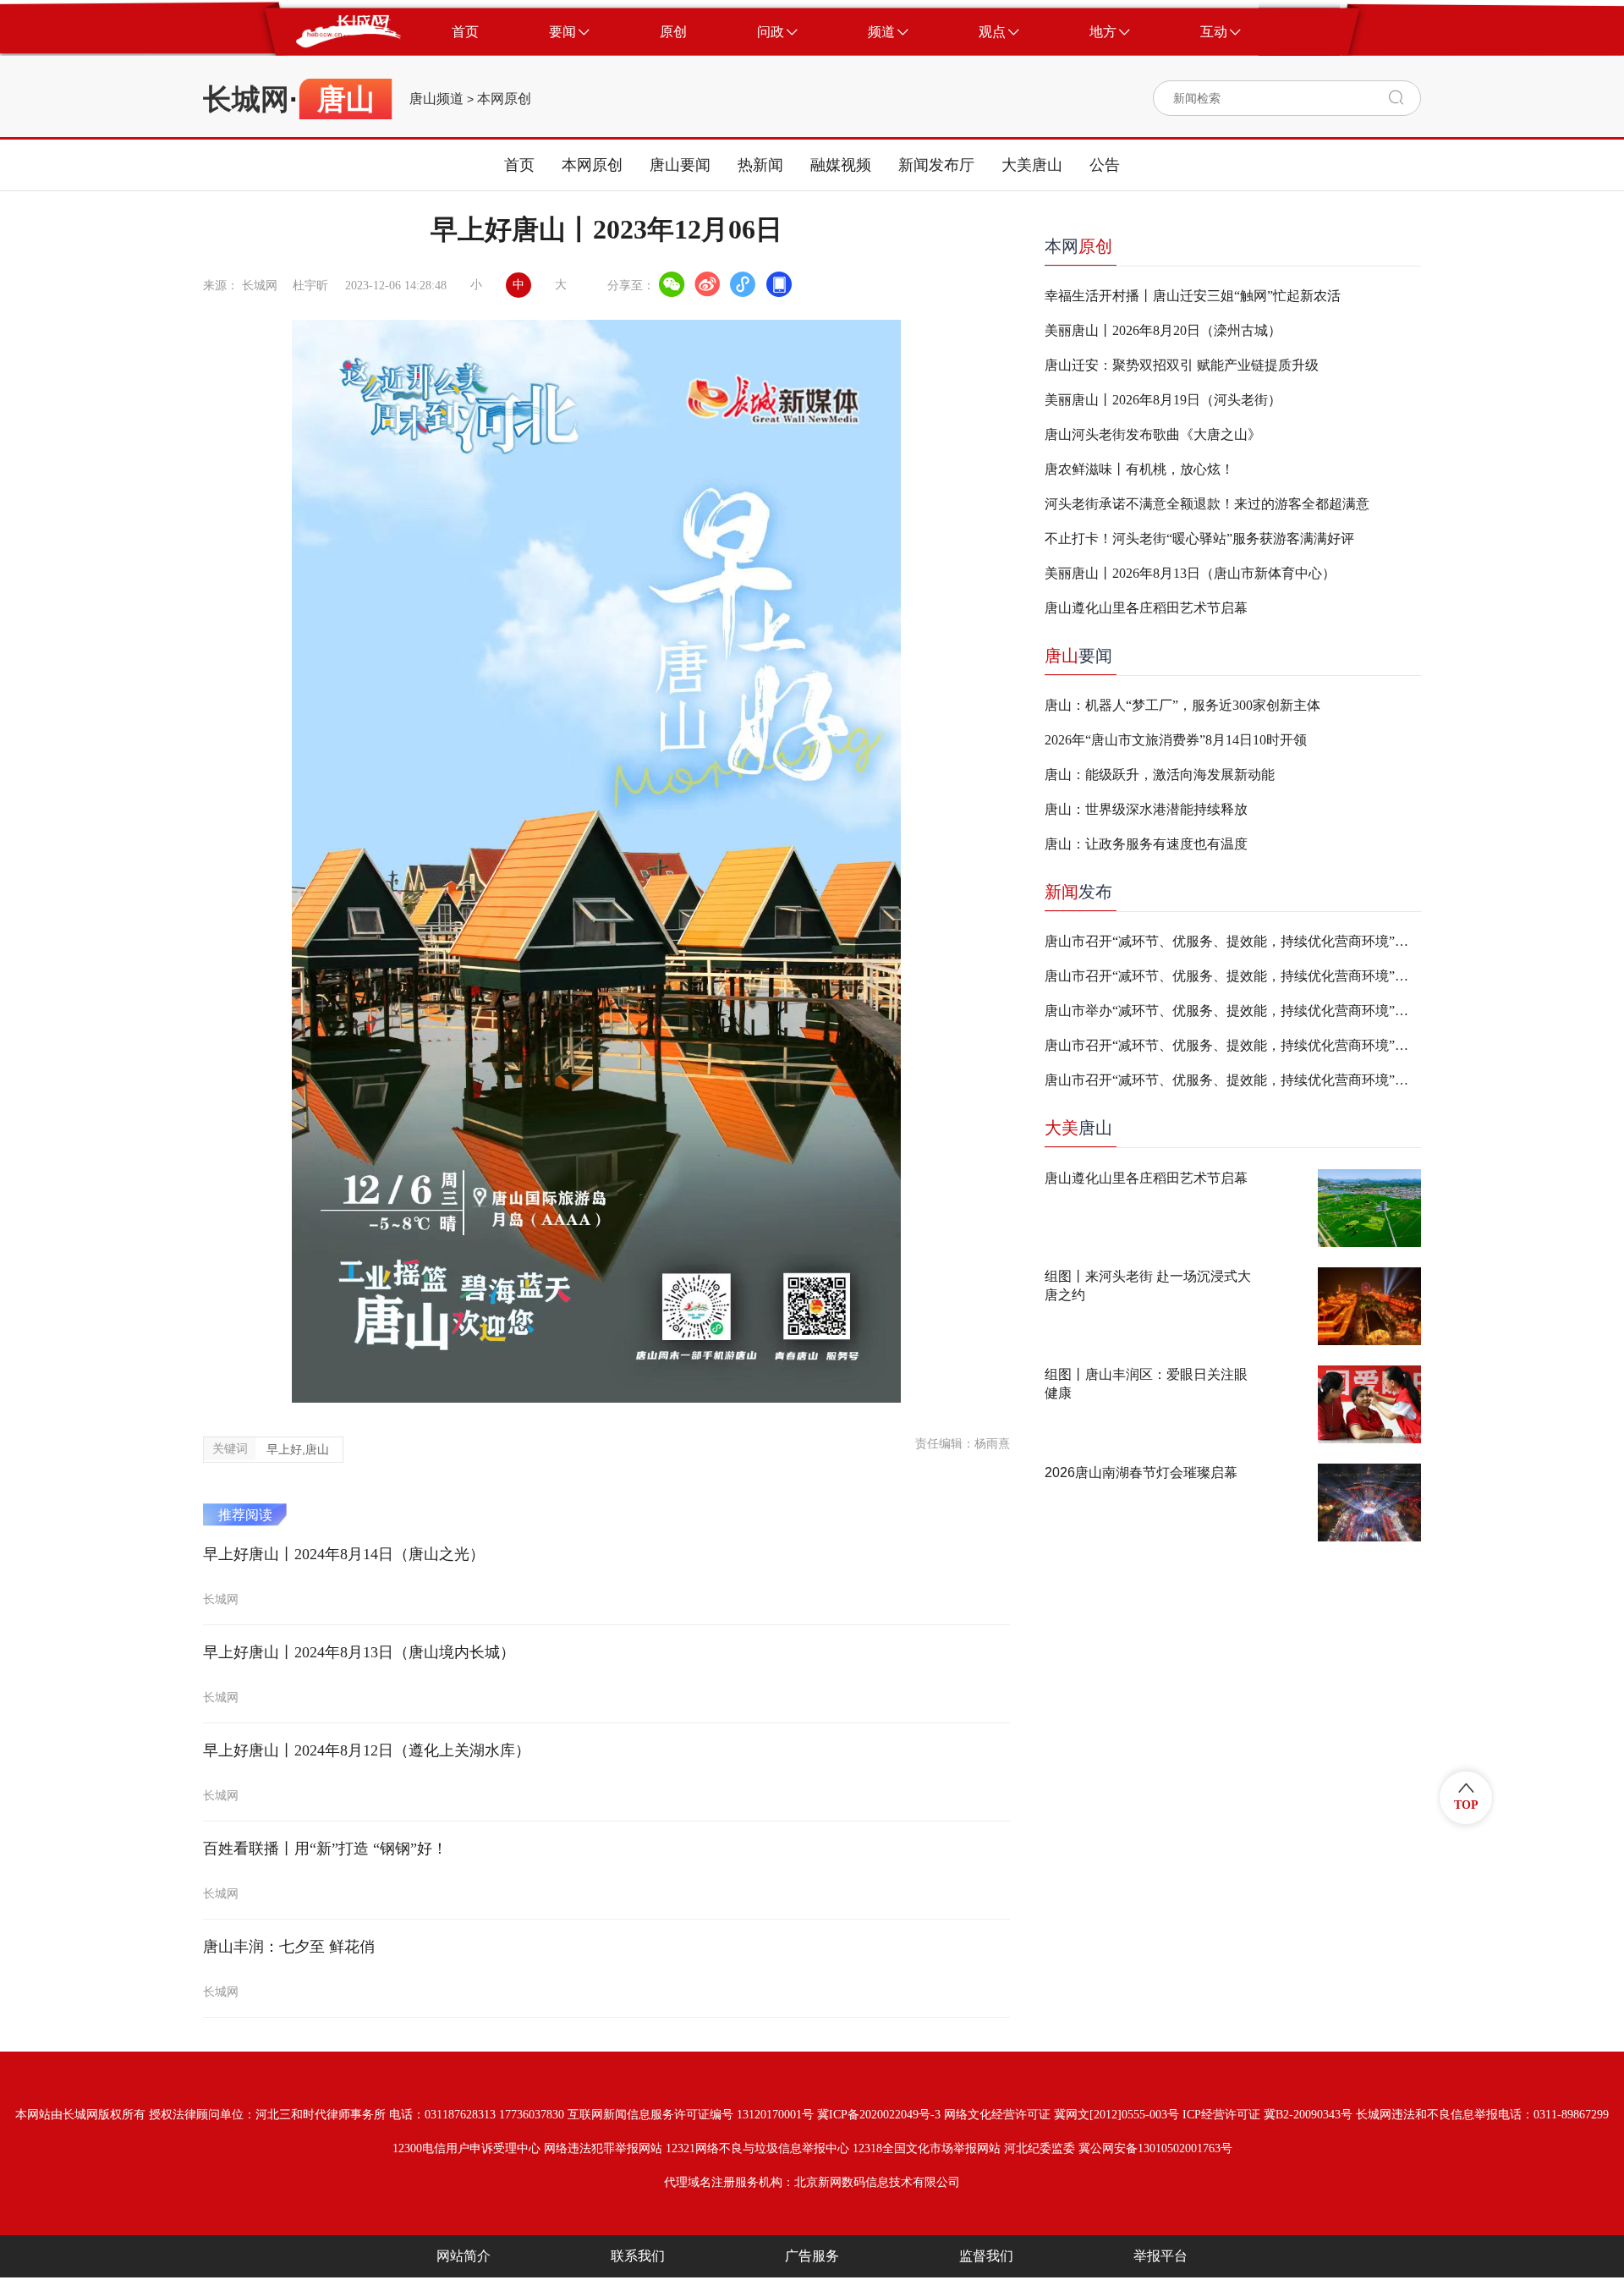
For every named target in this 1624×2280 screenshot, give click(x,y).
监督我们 (986, 2256)
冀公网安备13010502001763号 (1155, 2148)
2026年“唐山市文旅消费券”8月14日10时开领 (1176, 740)
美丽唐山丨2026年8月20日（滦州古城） (1163, 330)
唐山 (1078, 1128)
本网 (1078, 246)
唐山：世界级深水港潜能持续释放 (1146, 809)
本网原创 (504, 99)
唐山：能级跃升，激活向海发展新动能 (1160, 775)
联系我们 (638, 2256)
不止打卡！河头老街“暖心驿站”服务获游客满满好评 (1199, 538)
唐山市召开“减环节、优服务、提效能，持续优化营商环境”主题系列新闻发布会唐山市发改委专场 (1233, 1080)
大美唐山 (1032, 165)
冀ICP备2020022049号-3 (879, 2115)
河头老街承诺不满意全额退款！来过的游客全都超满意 (1207, 504)
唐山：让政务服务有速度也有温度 (1146, 844)
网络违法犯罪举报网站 (603, 2148)
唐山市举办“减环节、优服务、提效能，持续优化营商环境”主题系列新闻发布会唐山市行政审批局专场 (1233, 1011)
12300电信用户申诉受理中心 (466, 2148)
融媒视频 (841, 165)
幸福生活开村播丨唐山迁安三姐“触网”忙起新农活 (1193, 296)
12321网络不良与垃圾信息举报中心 (757, 2148)
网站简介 (464, 2256)
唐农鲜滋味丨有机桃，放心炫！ (1139, 469)
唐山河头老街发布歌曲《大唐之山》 (1153, 434)
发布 (1078, 892)
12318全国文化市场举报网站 (927, 2148)
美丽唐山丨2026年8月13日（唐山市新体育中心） (1190, 573)
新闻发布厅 (936, 165)
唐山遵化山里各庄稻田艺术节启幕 (1146, 608)
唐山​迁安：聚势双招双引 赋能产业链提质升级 (1182, 365)
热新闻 (760, 165)
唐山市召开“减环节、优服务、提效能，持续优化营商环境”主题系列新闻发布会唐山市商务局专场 (1233, 941)
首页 (519, 165)
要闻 (1078, 656)
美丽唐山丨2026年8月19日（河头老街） (1163, 400)
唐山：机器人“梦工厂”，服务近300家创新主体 (1182, 705)
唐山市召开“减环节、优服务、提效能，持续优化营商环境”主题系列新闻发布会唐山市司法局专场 (1233, 976)
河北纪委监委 (1040, 2148)
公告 (1105, 165)
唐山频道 (436, 99)
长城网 (246, 99)
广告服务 (812, 2256)
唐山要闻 (680, 165)
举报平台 (1160, 2256)
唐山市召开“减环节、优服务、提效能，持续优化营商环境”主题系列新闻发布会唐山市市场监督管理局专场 (1233, 1045)
